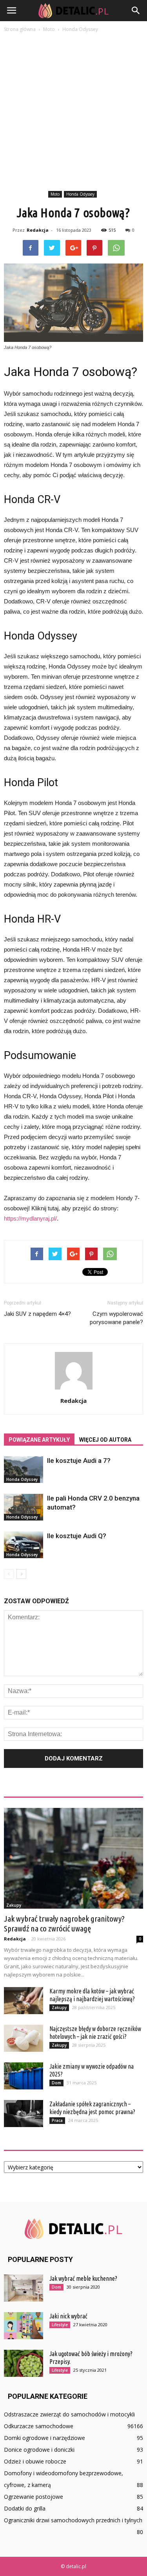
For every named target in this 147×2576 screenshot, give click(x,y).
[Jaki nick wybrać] (24, 2326)
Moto (55, 194)
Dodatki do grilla (25, 2508)
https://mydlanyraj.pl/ (30, 1218)
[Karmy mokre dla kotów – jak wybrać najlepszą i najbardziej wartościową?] (24, 2001)
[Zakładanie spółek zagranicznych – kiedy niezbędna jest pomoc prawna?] (24, 2114)
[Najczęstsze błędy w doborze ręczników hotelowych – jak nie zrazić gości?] (24, 2038)
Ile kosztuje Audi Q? (77, 1536)
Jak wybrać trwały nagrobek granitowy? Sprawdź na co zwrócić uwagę (64, 1923)
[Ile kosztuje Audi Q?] (24, 1545)
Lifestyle (60, 2325)
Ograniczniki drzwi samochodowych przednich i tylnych (73, 2520)
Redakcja (38, 230)
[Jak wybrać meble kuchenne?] (24, 2288)
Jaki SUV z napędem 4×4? (37, 1314)
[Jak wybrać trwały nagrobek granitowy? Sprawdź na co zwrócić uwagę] (73, 1858)
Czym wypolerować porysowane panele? (116, 1318)
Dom (56, 2083)
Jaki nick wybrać (68, 2316)
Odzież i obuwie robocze (35, 2461)
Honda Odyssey (80, 194)
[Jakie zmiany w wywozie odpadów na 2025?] (24, 2076)
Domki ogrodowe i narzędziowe (44, 2438)
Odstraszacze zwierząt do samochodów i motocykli (69, 2414)
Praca (57, 2120)
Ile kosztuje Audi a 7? (79, 1461)
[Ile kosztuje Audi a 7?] (24, 1470)
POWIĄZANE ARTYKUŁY (39, 1440)
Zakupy (14, 1905)
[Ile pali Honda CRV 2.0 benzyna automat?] (24, 1507)
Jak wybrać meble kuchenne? (83, 2278)
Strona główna (20, 29)
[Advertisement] (73, 111)
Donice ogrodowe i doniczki (39, 2450)
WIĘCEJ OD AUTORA (105, 1440)
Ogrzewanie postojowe (34, 2497)
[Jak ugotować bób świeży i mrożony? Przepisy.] (24, 2363)
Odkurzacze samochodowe (39, 2426)
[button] (136, 11)
